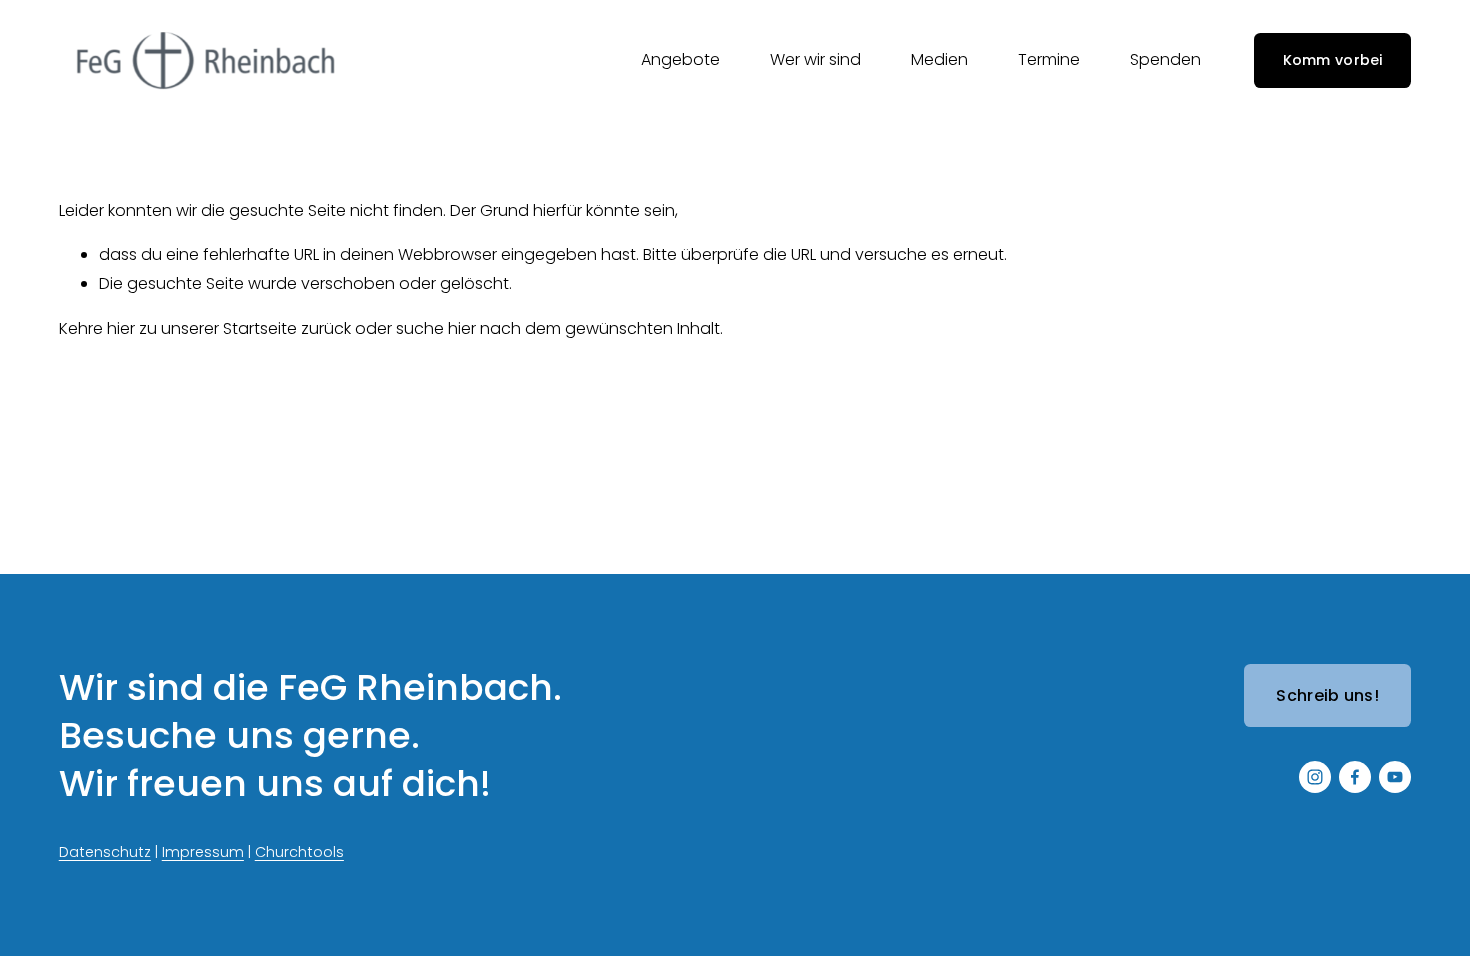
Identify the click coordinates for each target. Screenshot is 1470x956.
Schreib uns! (1327, 695)
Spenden (1165, 59)
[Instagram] (1315, 777)
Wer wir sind (815, 59)
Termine (1049, 59)
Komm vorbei (1333, 60)
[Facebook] (1355, 777)
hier (121, 328)
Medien (939, 59)
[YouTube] (1395, 777)
